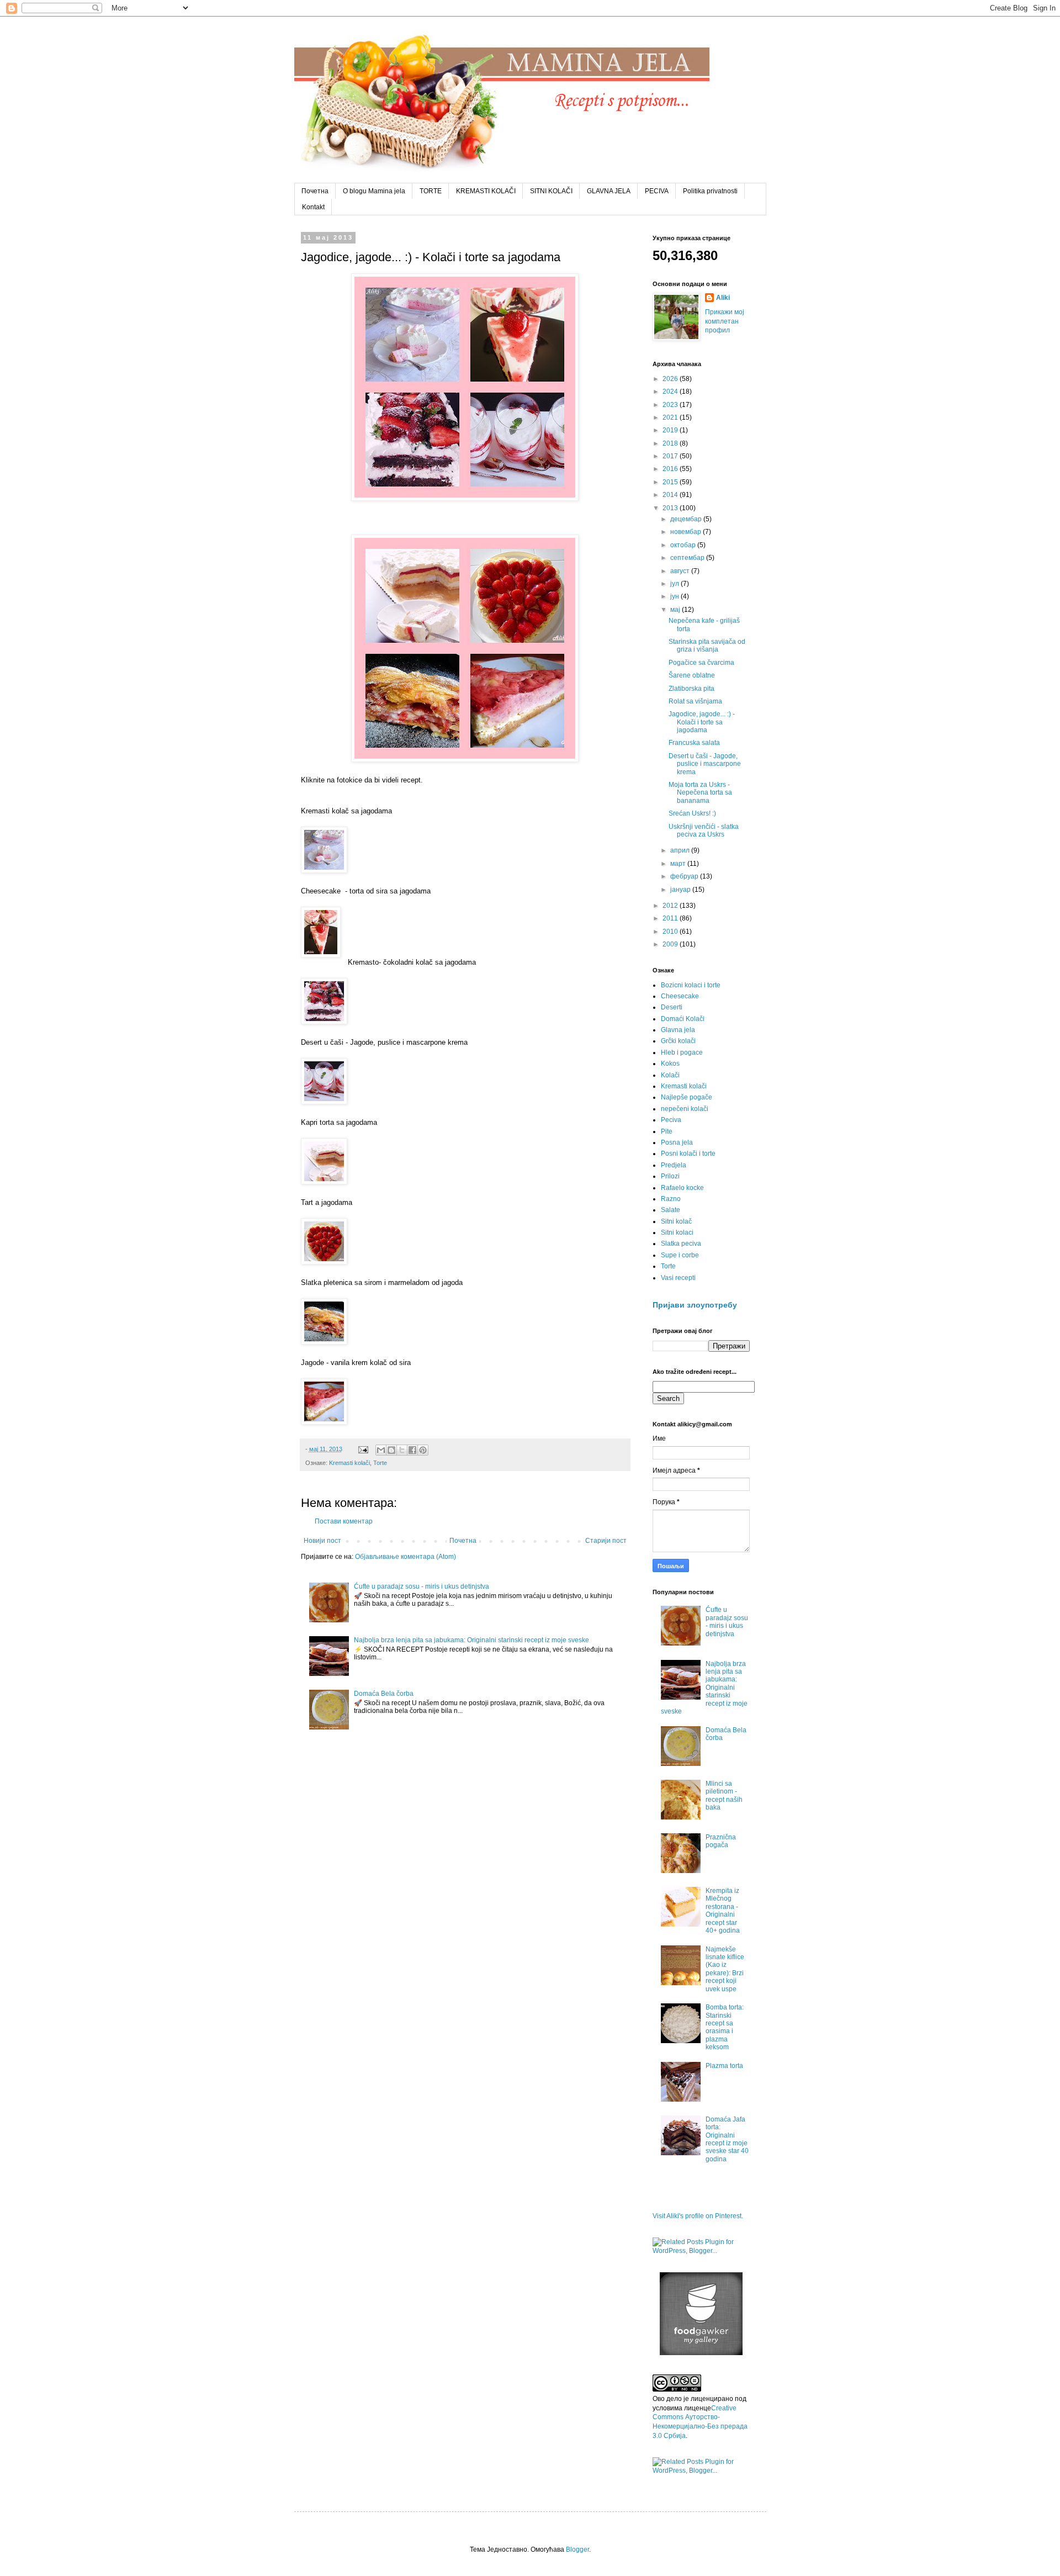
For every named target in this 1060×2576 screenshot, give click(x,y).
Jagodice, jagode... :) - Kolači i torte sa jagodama (702, 722)
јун (675, 596)
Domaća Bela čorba (384, 1694)
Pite (667, 1131)
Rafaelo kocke (682, 1188)
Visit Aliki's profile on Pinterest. (698, 2216)
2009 (671, 944)
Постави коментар (344, 1521)
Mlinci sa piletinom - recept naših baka (724, 1795)
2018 (671, 443)
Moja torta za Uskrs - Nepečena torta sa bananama (700, 793)
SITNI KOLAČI (551, 191)
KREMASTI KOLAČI (486, 191)
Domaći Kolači (683, 1019)
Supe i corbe (680, 1255)
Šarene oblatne (692, 675)
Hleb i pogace (682, 1052)
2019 (671, 430)
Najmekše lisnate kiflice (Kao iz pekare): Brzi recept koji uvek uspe (725, 1969)
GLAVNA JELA (609, 191)
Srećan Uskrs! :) (692, 813)
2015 (671, 482)
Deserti (672, 1007)
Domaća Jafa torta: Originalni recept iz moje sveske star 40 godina (727, 2139)
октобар (684, 545)
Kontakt (313, 207)
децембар (687, 519)
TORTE (431, 191)
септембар (688, 558)
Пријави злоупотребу (695, 1305)
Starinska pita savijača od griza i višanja (707, 646)
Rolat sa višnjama (695, 701)
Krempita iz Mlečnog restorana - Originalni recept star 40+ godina (723, 1911)
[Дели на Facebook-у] (412, 1450)
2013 (671, 508)
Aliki (723, 298)
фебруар (685, 876)
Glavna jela (678, 1030)
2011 (671, 918)
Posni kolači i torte (688, 1154)
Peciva (671, 1120)
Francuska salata (694, 743)
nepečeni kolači (685, 1109)
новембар (687, 532)
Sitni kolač (676, 1221)
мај (676, 610)
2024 (671, 392)
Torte (380, 1463)
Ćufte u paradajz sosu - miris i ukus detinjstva (422, 1586)
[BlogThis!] (391, 1450)
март (679, 864)
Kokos (670, 1064)
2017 (671, 456)
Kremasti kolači (349, 1463)
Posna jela (677, 1142)
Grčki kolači (678, 1041)
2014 (671, 495)
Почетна (315, 191)
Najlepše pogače (687, 1097)
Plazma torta (724, 2066)
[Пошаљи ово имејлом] (381, 1450)
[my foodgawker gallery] (701, 2353)
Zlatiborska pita (691, 689)
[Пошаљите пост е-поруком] (363, 1449)
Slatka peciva (681, 1244)
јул (675, 584)
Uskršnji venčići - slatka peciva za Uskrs (704, 831)
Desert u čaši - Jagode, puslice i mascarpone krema (705, 764)
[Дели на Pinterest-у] (423, 1450)
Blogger (577, 2549)
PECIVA (657, 191)
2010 (671, 932)
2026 (671, 379)
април (681, 850)
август (681, 571)
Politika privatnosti (710, 191)
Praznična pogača (721, 1841)
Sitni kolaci (677, 1233)
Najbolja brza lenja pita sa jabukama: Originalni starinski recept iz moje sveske (471, 1640)
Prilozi (670, 1176)
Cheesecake (680, 996)
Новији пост (322, 1541)
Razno (671, 1199)
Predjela (674, 1165)
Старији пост (606, 1541)
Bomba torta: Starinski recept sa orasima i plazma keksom (725, 2027)
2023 (671, 405)
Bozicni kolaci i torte (691, 985)
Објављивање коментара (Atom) (406, 1557)
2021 (671, 417)
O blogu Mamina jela (374, 191)
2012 (671, 906)
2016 (671, 469)
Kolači (670, 1075)
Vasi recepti (678, 1278)
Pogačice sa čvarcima (701, 663)
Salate (671, 1210)
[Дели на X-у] (402, 1450)
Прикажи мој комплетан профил (725, 321)
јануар (681, 890)
